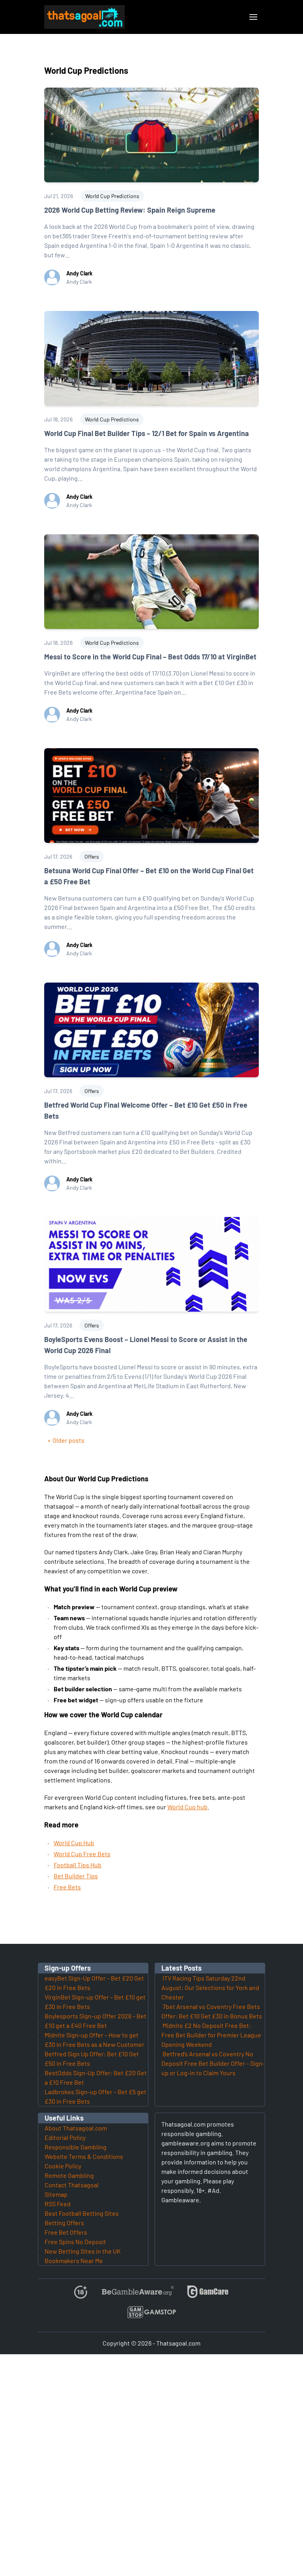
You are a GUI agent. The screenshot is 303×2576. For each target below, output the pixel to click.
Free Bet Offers (66, 2232)
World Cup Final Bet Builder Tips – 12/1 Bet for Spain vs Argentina (147, 433)
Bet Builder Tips (76, 1876)
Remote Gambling (69, 2175)
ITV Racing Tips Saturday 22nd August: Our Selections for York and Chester (210, 1987)
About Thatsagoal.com (76, 2128)
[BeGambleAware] (137, 2295)
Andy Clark (79, 273)
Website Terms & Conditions (84, 2156)
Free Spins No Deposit (75, 2242)
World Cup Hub (74, 1843)
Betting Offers (64, 2223)
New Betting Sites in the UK (83, 2251)
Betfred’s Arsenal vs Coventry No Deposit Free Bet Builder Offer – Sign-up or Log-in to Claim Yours (213, 2063)
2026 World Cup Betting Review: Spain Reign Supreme (130, 210)
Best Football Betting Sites (82, 2213)
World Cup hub (187, 1807)
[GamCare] (208, 2295)
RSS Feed (58, 2204)
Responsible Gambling (76, 2147)
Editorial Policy (65, 2137)
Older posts (68, 1440)
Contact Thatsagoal (72, 2185)
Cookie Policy (63, 2166)
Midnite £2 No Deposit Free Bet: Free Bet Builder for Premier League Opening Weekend (211, 2035)
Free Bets (67, 1887)
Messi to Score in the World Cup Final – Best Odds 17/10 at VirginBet (150, 657)
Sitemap (56, 2194)
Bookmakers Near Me (74, 2261)
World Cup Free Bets (82, 1854)
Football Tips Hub (78, 1865)
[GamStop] (151, 2315)
